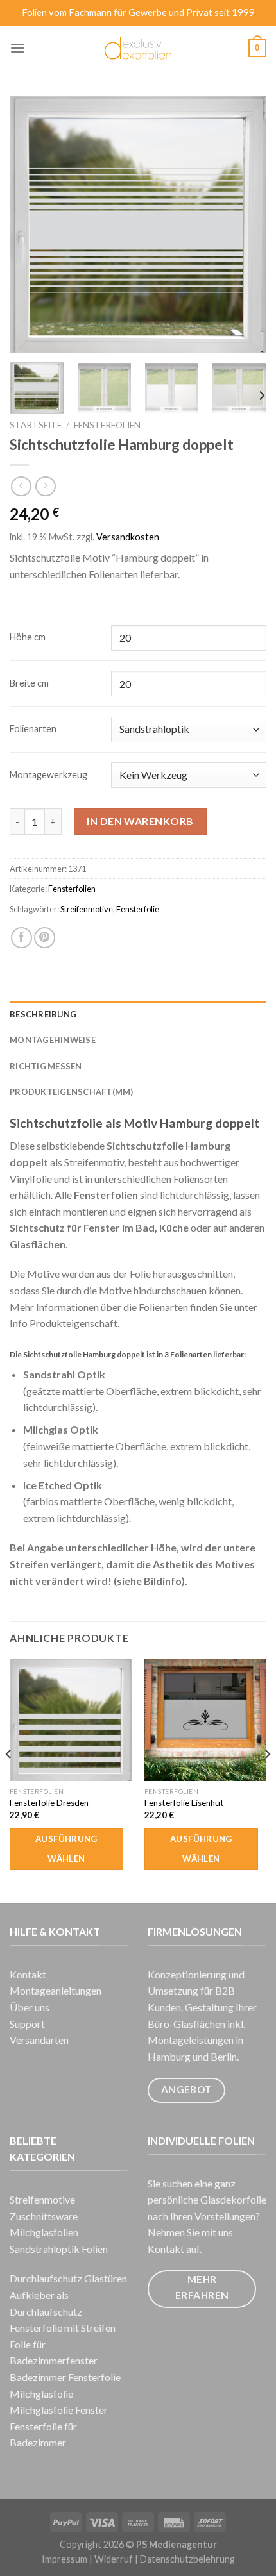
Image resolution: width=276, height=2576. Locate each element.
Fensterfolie (138, 909)
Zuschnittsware (44, 2216)
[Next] (245, 224)
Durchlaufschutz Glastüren (68, 2278)
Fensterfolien (107, 425)
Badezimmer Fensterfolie (65, 2377)
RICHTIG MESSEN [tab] (46, 1066)
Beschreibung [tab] (43, 1014)
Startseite (36, 425)
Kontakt (28, 1974)
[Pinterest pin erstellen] (45, 938)
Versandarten (39, 2040)
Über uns (30, 2007)
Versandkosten (128, 537)
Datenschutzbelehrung (187, 2559)
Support (27, 2024)
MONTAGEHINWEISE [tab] (53, 1040)
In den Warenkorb (140, 821)
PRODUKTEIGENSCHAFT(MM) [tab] (72, 1092)
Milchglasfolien (44, 2232)
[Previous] (31, 224)
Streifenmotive (87, 909)
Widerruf (114, 2559)
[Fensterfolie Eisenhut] (205, 1719)
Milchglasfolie (41, 2394)
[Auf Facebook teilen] (22, 938)
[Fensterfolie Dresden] (71, 1719)
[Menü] (17, 48)
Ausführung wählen (66, 1849)
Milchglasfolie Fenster (59, 2410)
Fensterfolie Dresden (49, 1803)
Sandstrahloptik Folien (59, 2249)
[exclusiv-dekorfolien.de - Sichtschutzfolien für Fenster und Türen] (138, 48)
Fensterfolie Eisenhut (184, 1803)
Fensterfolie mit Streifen (63, 2328)
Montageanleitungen (56, 1990)
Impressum (65, 2559)
